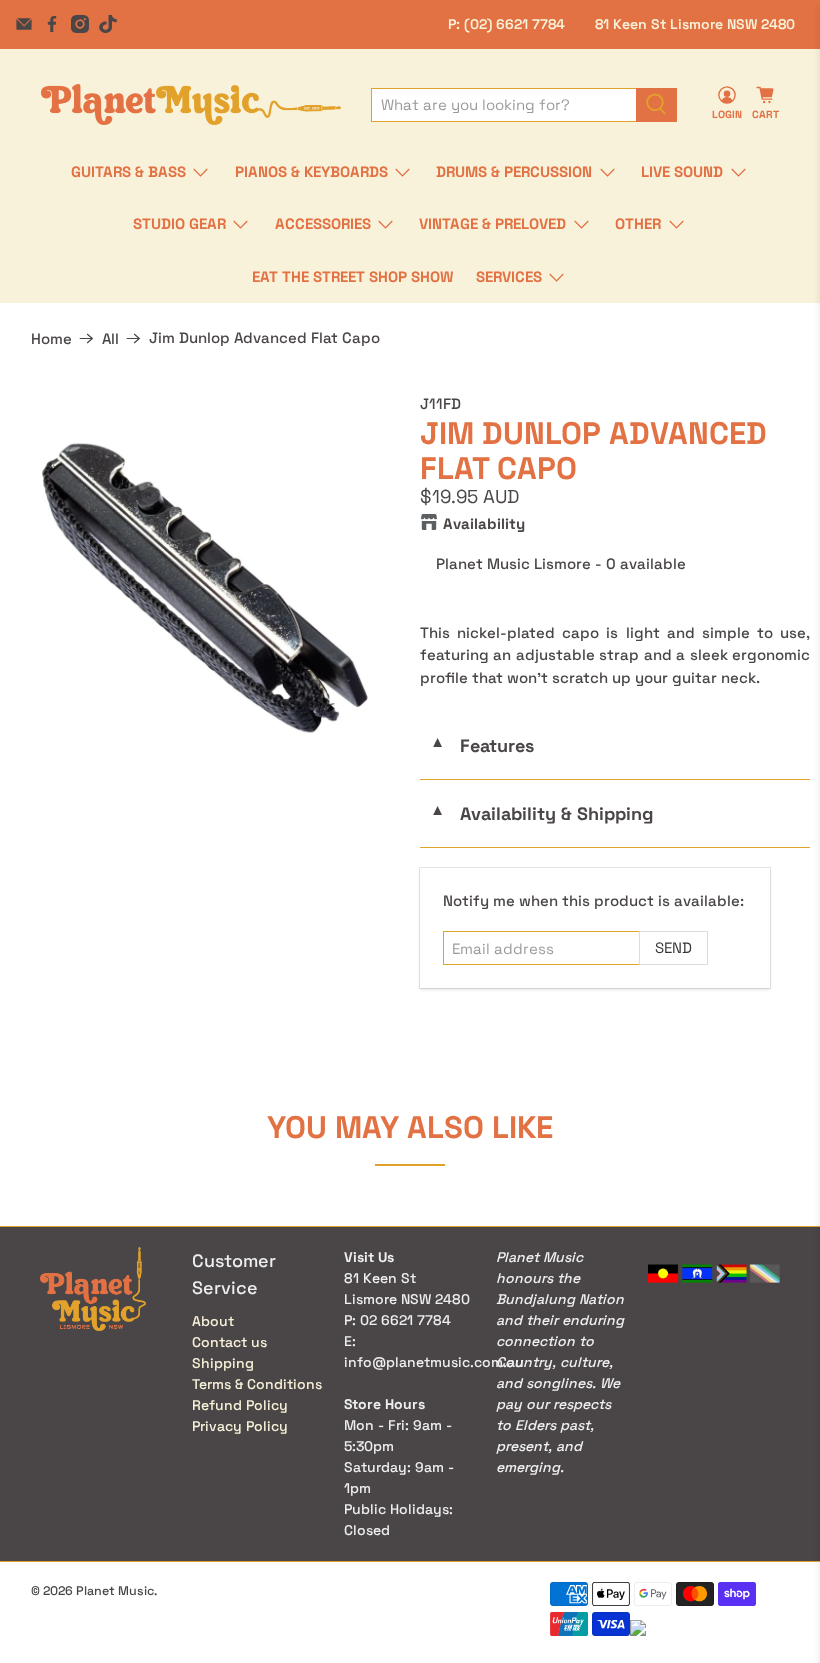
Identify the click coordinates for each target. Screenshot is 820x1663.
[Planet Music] (191, 104)
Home (51, 338)
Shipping (223, 1363)
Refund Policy (240, 1405)
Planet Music (115, 1591)
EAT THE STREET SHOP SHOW (352, 276)
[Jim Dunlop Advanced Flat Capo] (205, 588)
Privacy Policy (240, 1426)
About (213, 1321)
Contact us (229, 1342)
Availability (484, 523)
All (110, 338)
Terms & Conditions (257, 1384)
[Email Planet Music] (24, 24)
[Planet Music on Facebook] (52, 24)
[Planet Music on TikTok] (108, 24)
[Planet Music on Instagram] (80, 24)
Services (509, 276)
